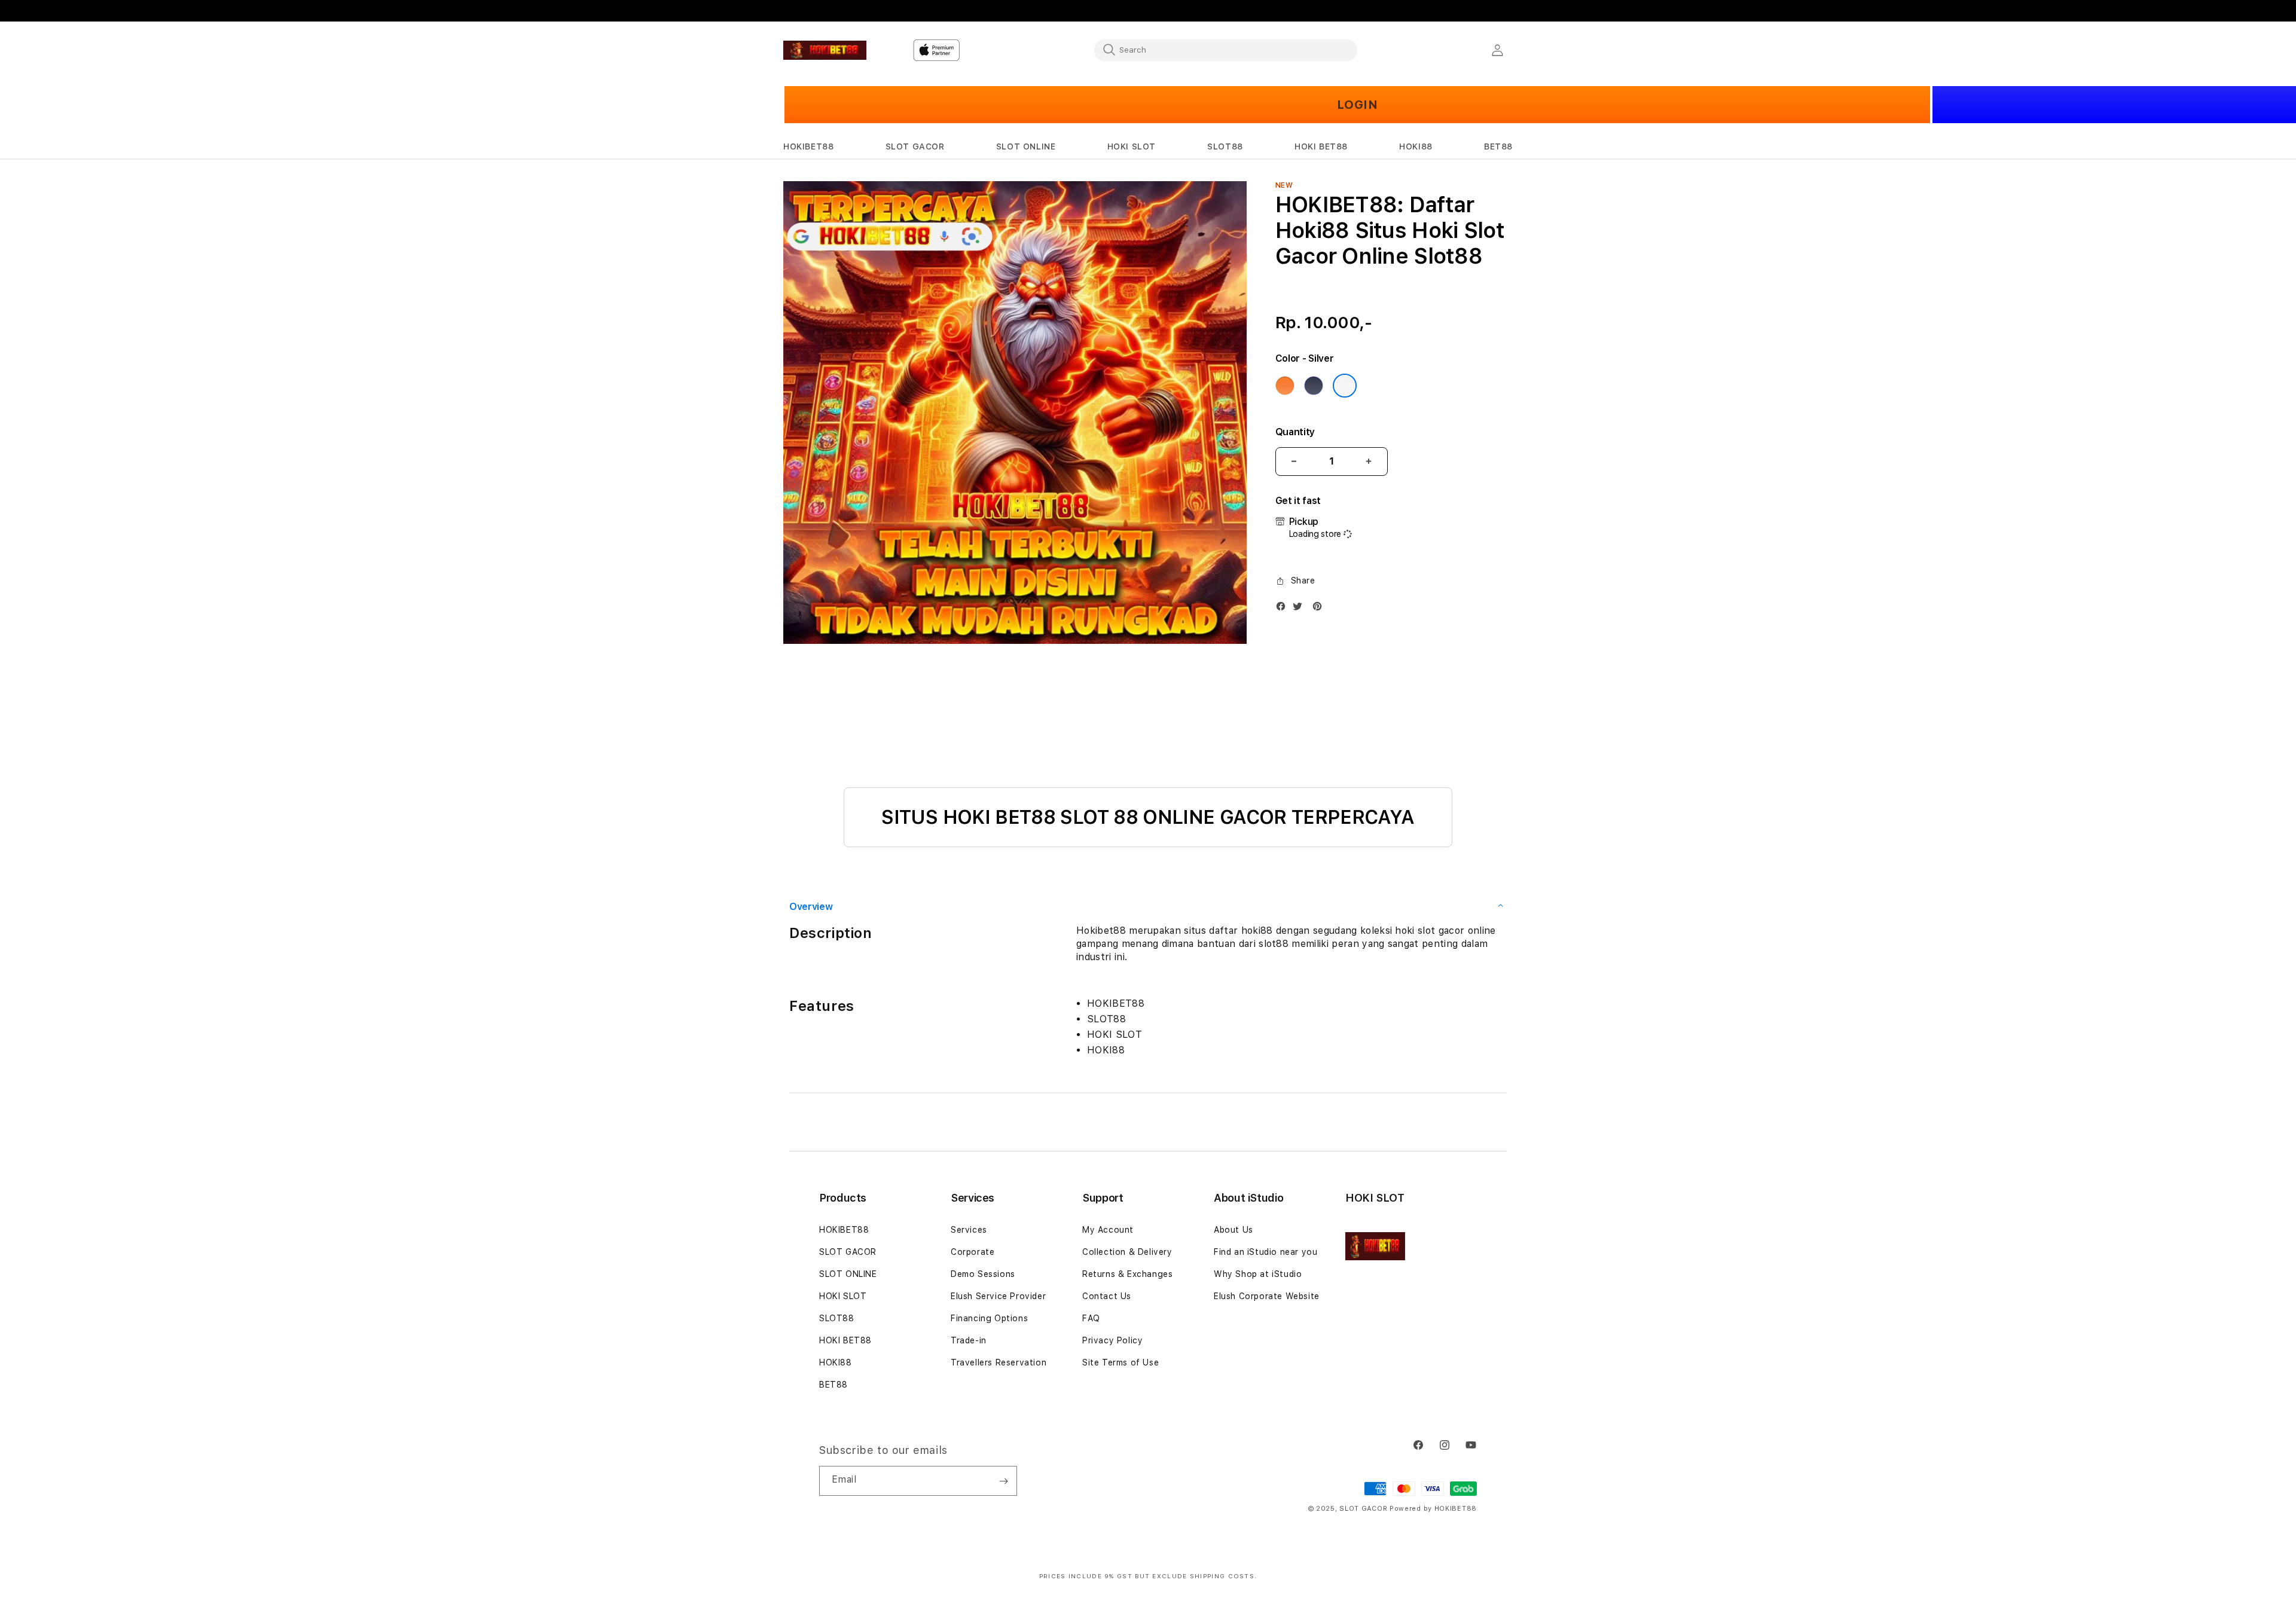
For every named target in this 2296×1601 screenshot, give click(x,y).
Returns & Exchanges (1127, 1274)
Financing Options (989, 1318)
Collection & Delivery (1127, 1252)
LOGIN (1358, 105)
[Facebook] (1284, 609)
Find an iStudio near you (1265, 1252)
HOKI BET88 (845, 1340)
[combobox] (1226, 50)
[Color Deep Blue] (1314, 386)
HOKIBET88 (844, 1230)
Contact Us (1107, 1296)
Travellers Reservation (999, 1362)
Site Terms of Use (1120, 1362)
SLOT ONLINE (848, 1274)
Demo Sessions (983, 1274)
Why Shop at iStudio (1258, 1274)
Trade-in (969, 1340)
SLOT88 (837, 1318)
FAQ (1091, 1318)
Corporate (973, 1252)
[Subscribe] (1003, 1481)
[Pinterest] (1320, 609)
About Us (1234, 1230)
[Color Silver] (1345, 386)
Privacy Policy (1112, 1340)
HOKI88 (836, 1362)
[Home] (825, 50)
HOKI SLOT (843, 1296)
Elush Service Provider (998, 1296)
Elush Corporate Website (1267, 1296)
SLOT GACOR (848, 1252)
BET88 (833, 1385)
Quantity (1295, 432)
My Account (1108, 1230)
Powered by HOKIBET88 (1433, 1509)
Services (969, 1230)
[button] (808, 147)
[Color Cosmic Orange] (1285, 386)
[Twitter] (1300, 609)
